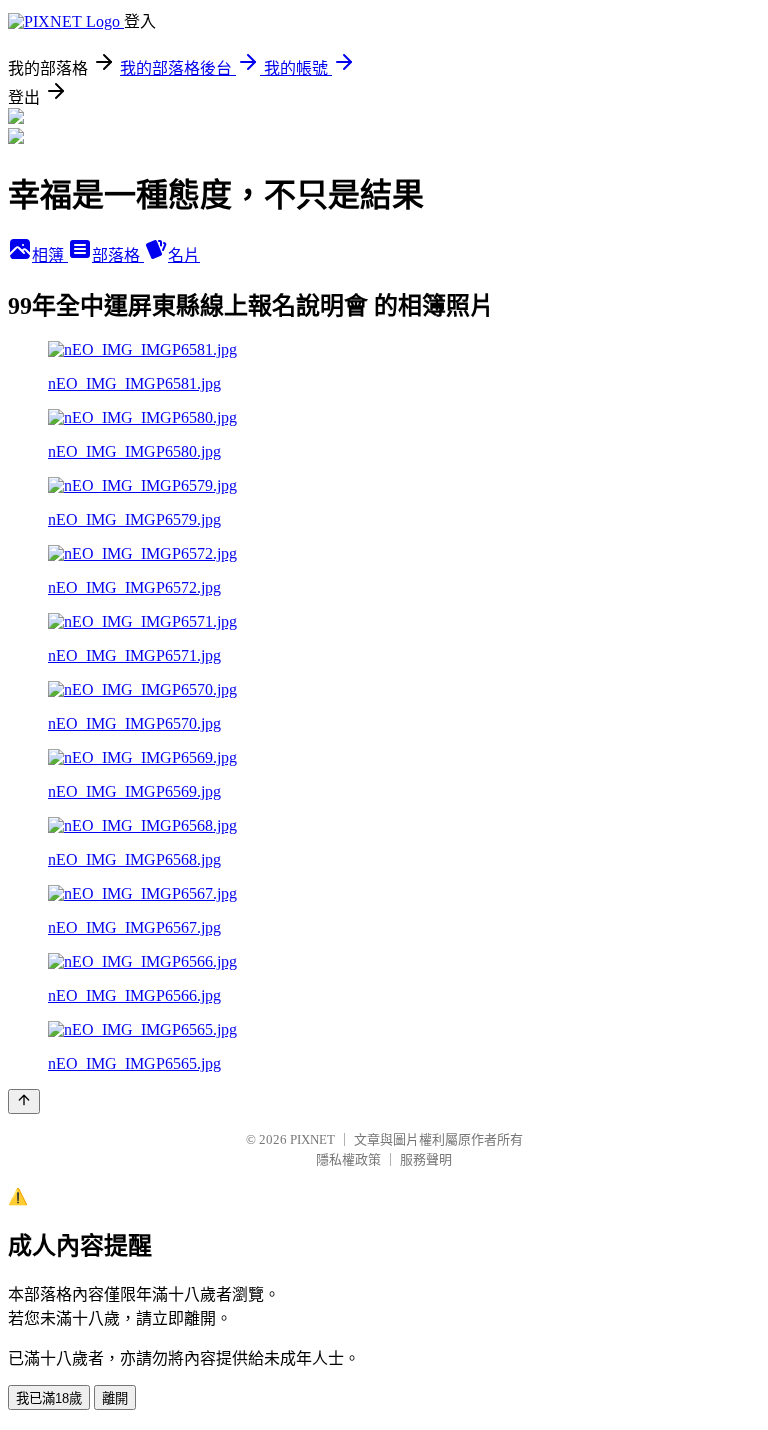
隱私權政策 (348, 1159)
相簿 (50, 255)
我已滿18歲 (49, 1398)
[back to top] (24, 1101)
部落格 (118, 255)
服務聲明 (426, 1159)
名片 (184, 255)
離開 (115, 1398)
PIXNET (312, 1139)
